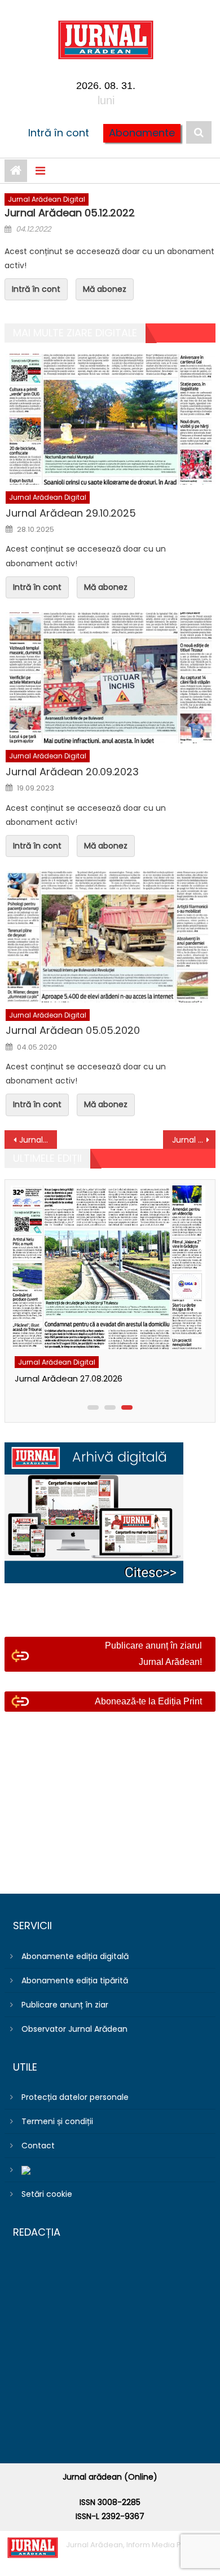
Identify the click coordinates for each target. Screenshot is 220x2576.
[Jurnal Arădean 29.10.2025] (111, 419)
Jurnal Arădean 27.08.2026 (69, 1378)
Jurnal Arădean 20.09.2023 (72, 772)
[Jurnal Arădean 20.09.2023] (111, 678)
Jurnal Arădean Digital (47, 199)
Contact (38, 2146)
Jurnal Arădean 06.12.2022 (194, 1140)
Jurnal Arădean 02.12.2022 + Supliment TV (38, 1140)
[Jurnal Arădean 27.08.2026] (107, 1267)
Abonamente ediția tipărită (75, 1980)
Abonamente (142, 133)
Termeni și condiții (57, 2121)
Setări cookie (47, 2194)
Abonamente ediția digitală (75, 1956)
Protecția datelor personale (75, 2097)
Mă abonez (105, 289)
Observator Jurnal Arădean (74, 2029)
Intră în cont (59, 133)
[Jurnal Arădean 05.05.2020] (111, 936)
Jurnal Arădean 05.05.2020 (73, 1030)
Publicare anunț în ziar (65, 2005)
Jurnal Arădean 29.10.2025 (71, 513)
